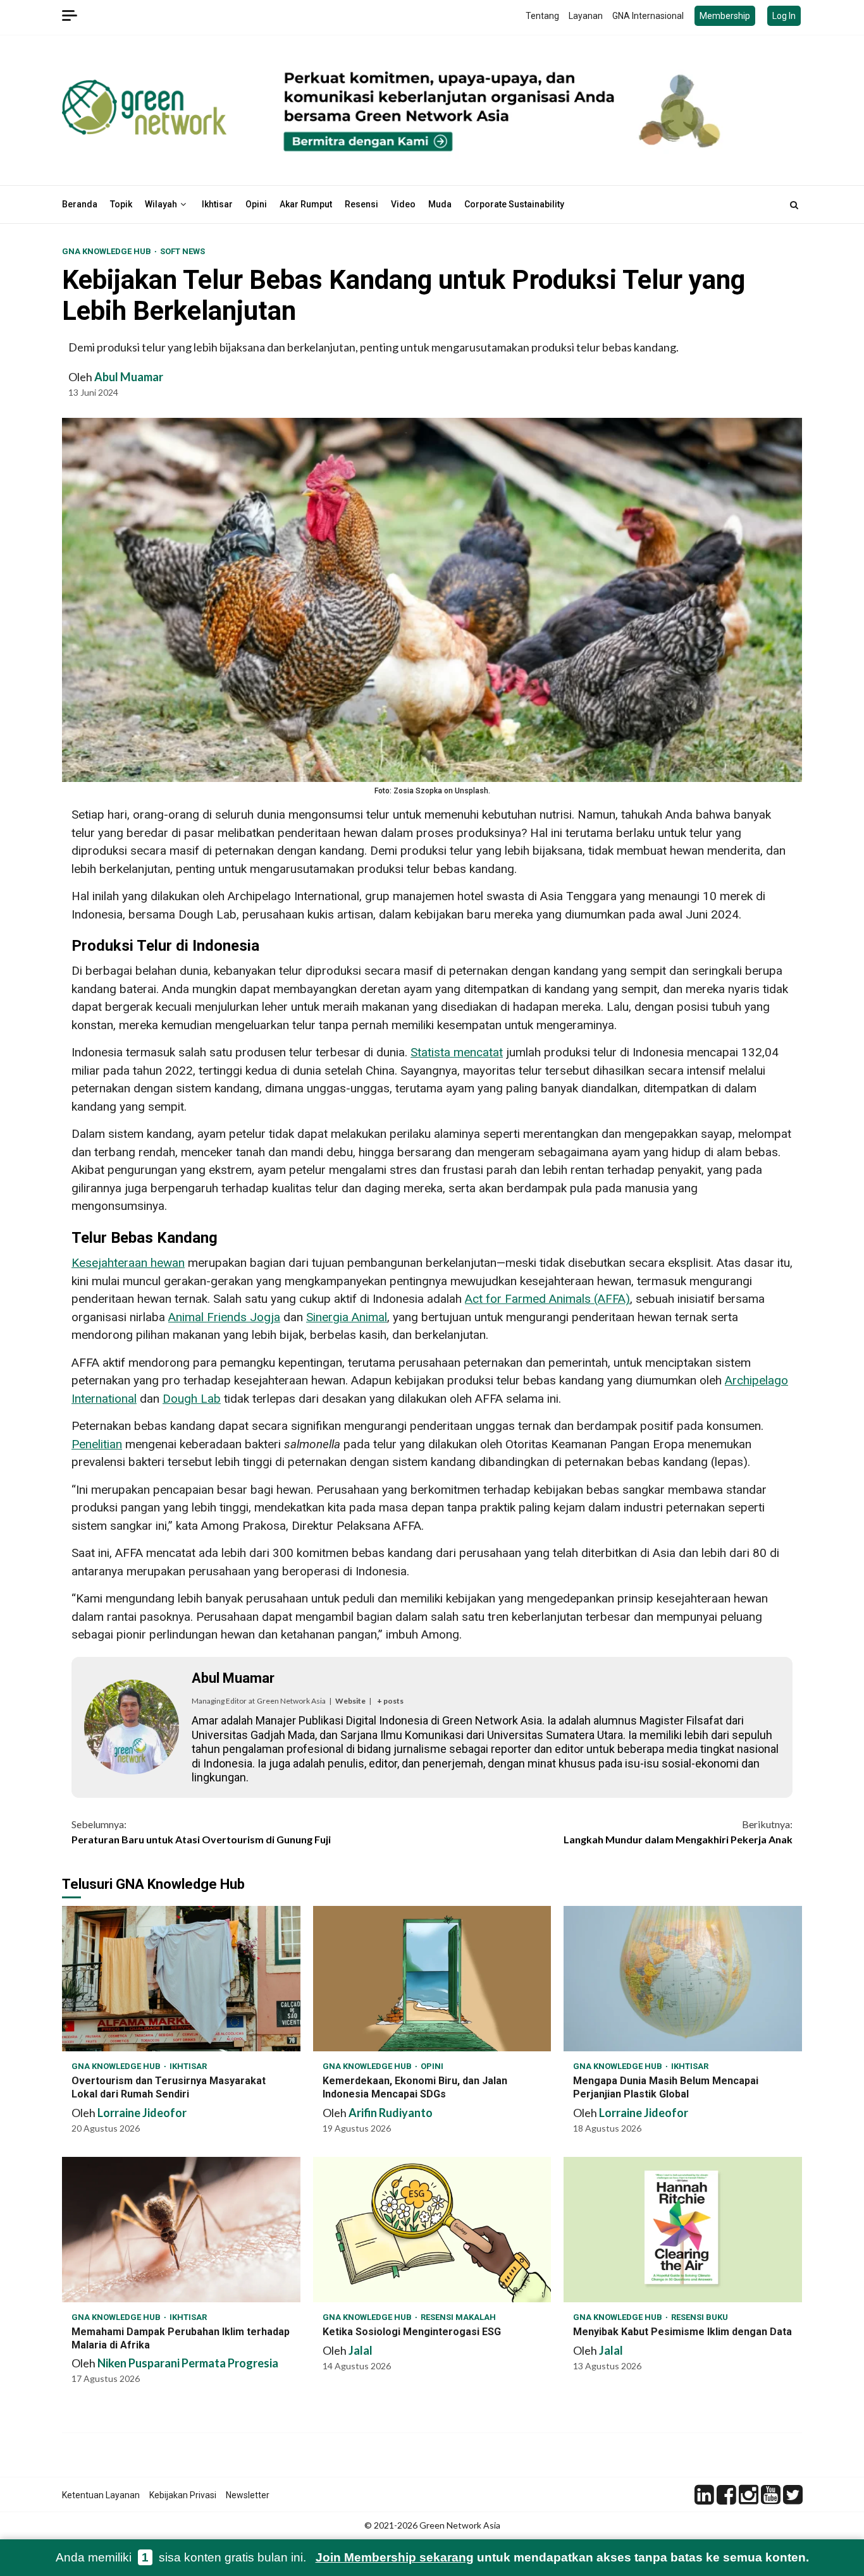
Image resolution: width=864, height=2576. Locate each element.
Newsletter (248, 2495)
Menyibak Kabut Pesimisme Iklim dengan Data (683, 2230)
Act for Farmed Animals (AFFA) (547, 1299)
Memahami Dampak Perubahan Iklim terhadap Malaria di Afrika (181, 2230)
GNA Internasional (648, 16)
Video (403, 204)
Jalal (361, 2350)
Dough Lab (192, 1399)
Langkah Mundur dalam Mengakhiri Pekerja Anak (678, 1832)
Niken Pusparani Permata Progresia (188, 2363)
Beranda (80, 204)
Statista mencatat (457, 1052)
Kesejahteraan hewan (128, 1263)
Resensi (361, 204)
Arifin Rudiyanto (391, 2113)
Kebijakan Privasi (183, 2495)
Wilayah (161, 204)
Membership (725, 16)
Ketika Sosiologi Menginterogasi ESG (432, 2230)
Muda (440, 204)
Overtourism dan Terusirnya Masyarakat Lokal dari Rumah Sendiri (181, 1979)
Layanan (586, 16)
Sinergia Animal (347, 1317)
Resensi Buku (700, 2317)
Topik (121, 204)
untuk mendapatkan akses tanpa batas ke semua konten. (562, 2557)
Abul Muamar (129, 377)
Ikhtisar (217, 204)
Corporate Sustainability (514, 204)
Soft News (182, 251)
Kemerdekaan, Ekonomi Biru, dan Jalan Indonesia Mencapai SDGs (432, 1979)
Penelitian (97, 1444)
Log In (784, 16)
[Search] (794, 205)
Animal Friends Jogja (224, 1317)
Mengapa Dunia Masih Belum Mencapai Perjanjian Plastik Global (683, 1979)
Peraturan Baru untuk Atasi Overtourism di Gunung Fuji (201, 1832)
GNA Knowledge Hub (108, 251)
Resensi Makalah (458, 2317)
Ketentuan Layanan (101, 2495)
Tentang (542, 16)
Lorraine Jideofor (142, 2113)
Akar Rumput (306, 204)
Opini (256, 204)
